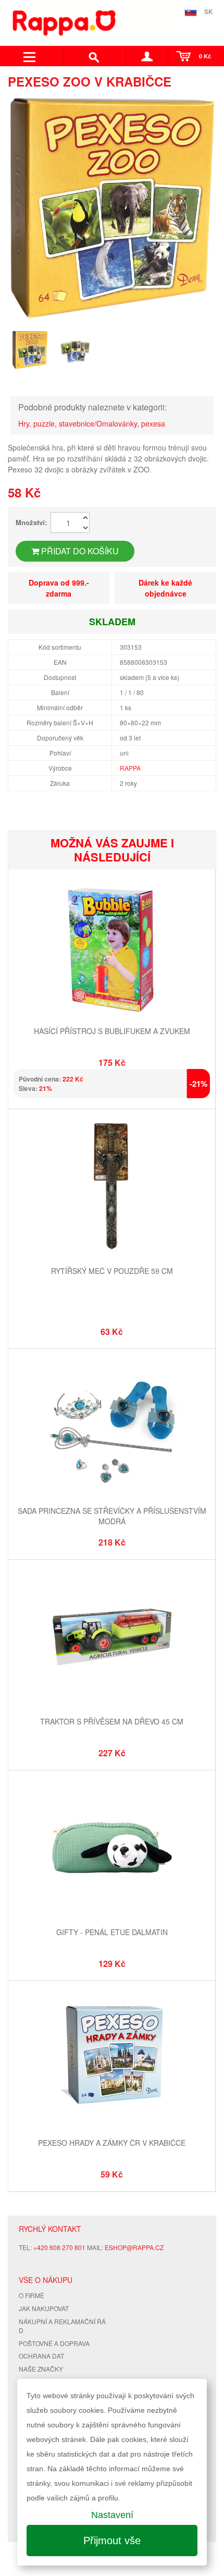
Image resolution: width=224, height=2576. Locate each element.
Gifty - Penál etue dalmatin (112, 1932)
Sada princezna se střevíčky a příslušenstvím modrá (112, 1516)
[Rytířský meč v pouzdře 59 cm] (112, 1188)
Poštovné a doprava (54, 2343)
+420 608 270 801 (59, 2247)
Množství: (31, 522)
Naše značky (41, 2369)
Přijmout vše (112, 2541)
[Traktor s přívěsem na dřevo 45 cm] (112, 1638)
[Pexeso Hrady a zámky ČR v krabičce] (112, 2059)
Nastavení (112, 2515)
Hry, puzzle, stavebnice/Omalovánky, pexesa (92, 423)
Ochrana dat (41, 2356)
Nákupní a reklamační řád (62, 2326)
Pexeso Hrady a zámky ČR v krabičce (112, 2143)
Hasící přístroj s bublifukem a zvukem (112, 1031)
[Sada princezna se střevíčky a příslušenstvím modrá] (112, 1427)
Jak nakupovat (44, 2308)
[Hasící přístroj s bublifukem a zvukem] (112, 948)
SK (209, 11)
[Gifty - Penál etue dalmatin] (112, 1849)
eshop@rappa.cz (134, 2247)
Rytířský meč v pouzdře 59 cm (112, 1271)
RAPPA (130, 768)
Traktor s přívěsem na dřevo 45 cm (112, 1721)
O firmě (32, 2295)
